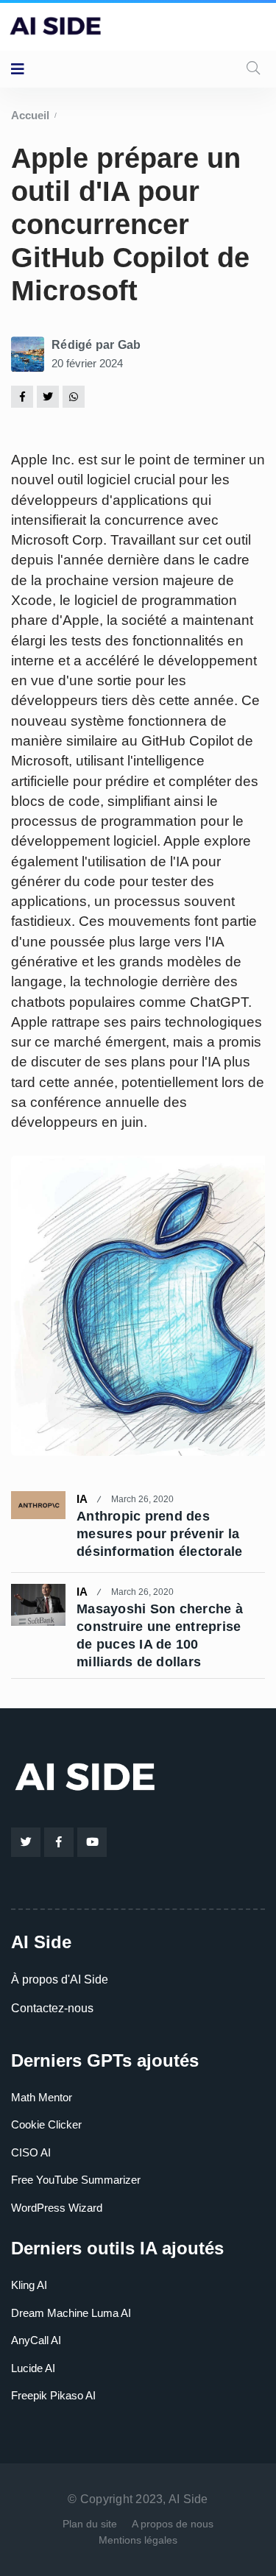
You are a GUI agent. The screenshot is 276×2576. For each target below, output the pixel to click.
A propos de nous (173, 2524)
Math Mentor (42, 2097)
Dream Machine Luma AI (71, 2313)
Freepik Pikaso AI (53, 2395)
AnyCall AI (36, 2340)
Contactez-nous (52, 2008)
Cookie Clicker (46, 2124)
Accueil (30, 115)
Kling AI (29, 2285)
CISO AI (31, 2152)
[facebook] (22, 396)
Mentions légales (138, 2540)
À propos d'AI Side (60, 1979)
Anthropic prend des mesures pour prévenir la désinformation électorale (159, 1534)
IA (82, 1499)
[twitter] (48, 396)
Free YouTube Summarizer (76, 2180)
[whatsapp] (74, 396)
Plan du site (90, 2524)
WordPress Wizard (57, 2208)
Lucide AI (33, 2368)
